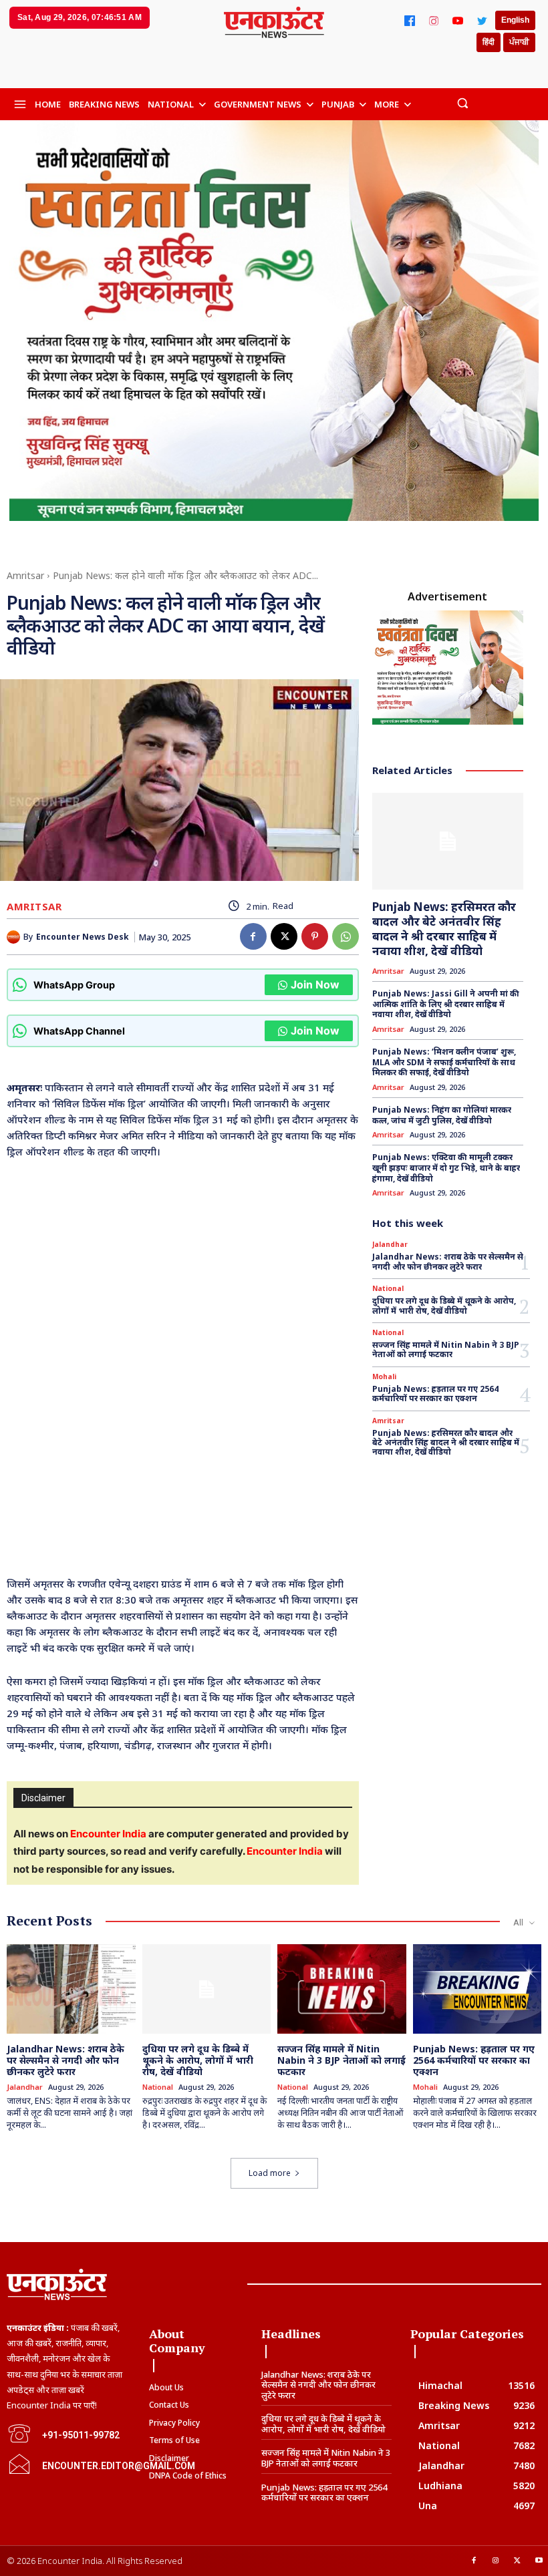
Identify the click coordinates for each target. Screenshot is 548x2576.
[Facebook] (410, 21)
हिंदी (489, 42)
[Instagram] (434, 21)
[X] (284, 936)
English (515, 20)
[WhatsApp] (346, 936)
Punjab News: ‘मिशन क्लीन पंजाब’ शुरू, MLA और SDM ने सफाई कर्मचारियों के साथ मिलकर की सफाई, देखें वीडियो (444, 1062)
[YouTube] (458, 21)
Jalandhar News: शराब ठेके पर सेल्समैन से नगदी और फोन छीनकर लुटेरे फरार (448, 1261)
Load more (270, 2173)
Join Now (315, 984)
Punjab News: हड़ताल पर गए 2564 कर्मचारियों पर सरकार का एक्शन (435, 1394)
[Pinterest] (315, 936)
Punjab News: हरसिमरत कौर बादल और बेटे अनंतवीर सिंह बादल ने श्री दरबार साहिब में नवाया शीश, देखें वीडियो (444, 929)
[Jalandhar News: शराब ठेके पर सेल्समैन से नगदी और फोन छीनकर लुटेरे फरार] (71, 1989)
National (388, 1288)
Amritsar (25, 575)
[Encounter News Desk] (15, 937)
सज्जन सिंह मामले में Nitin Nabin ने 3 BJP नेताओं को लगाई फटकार (446, 1349)
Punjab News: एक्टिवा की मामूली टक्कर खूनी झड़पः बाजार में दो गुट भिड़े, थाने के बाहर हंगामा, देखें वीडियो (446, 1167)
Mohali (384, 1376)
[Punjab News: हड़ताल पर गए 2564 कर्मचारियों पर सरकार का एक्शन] (477, 1989)
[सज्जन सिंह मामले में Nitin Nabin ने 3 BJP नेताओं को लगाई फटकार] (342, 1989)
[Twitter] (482, 21)
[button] (462, 103)
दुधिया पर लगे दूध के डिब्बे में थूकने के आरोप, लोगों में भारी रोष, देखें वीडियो (444, 1305)
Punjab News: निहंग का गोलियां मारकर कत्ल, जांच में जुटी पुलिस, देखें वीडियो (442, 1115)
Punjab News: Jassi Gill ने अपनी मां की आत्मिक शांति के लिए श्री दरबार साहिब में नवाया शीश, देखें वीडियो (446, 1004)
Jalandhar (390, 1244)
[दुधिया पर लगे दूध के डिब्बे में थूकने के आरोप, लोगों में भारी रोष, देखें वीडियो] (207, 1989)
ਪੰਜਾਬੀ (519, 42)
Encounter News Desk (83, 937)
